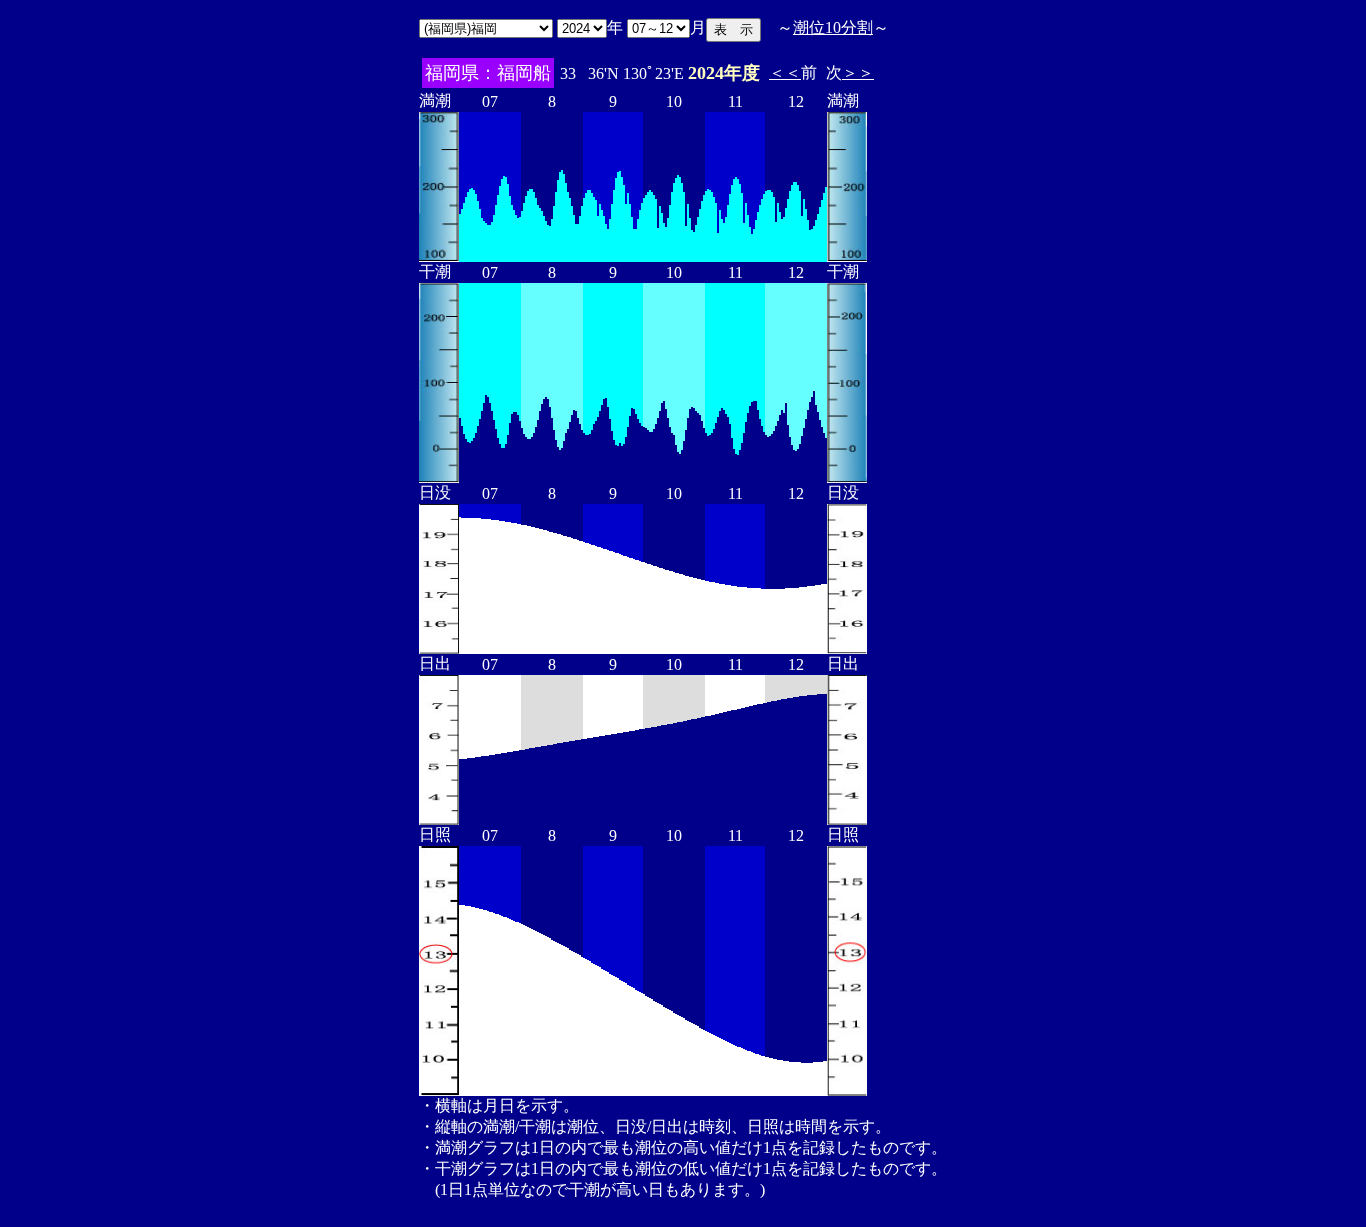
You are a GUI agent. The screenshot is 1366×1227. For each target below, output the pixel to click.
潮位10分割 (833, 27)
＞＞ (858, 72)
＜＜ (785, 72)
